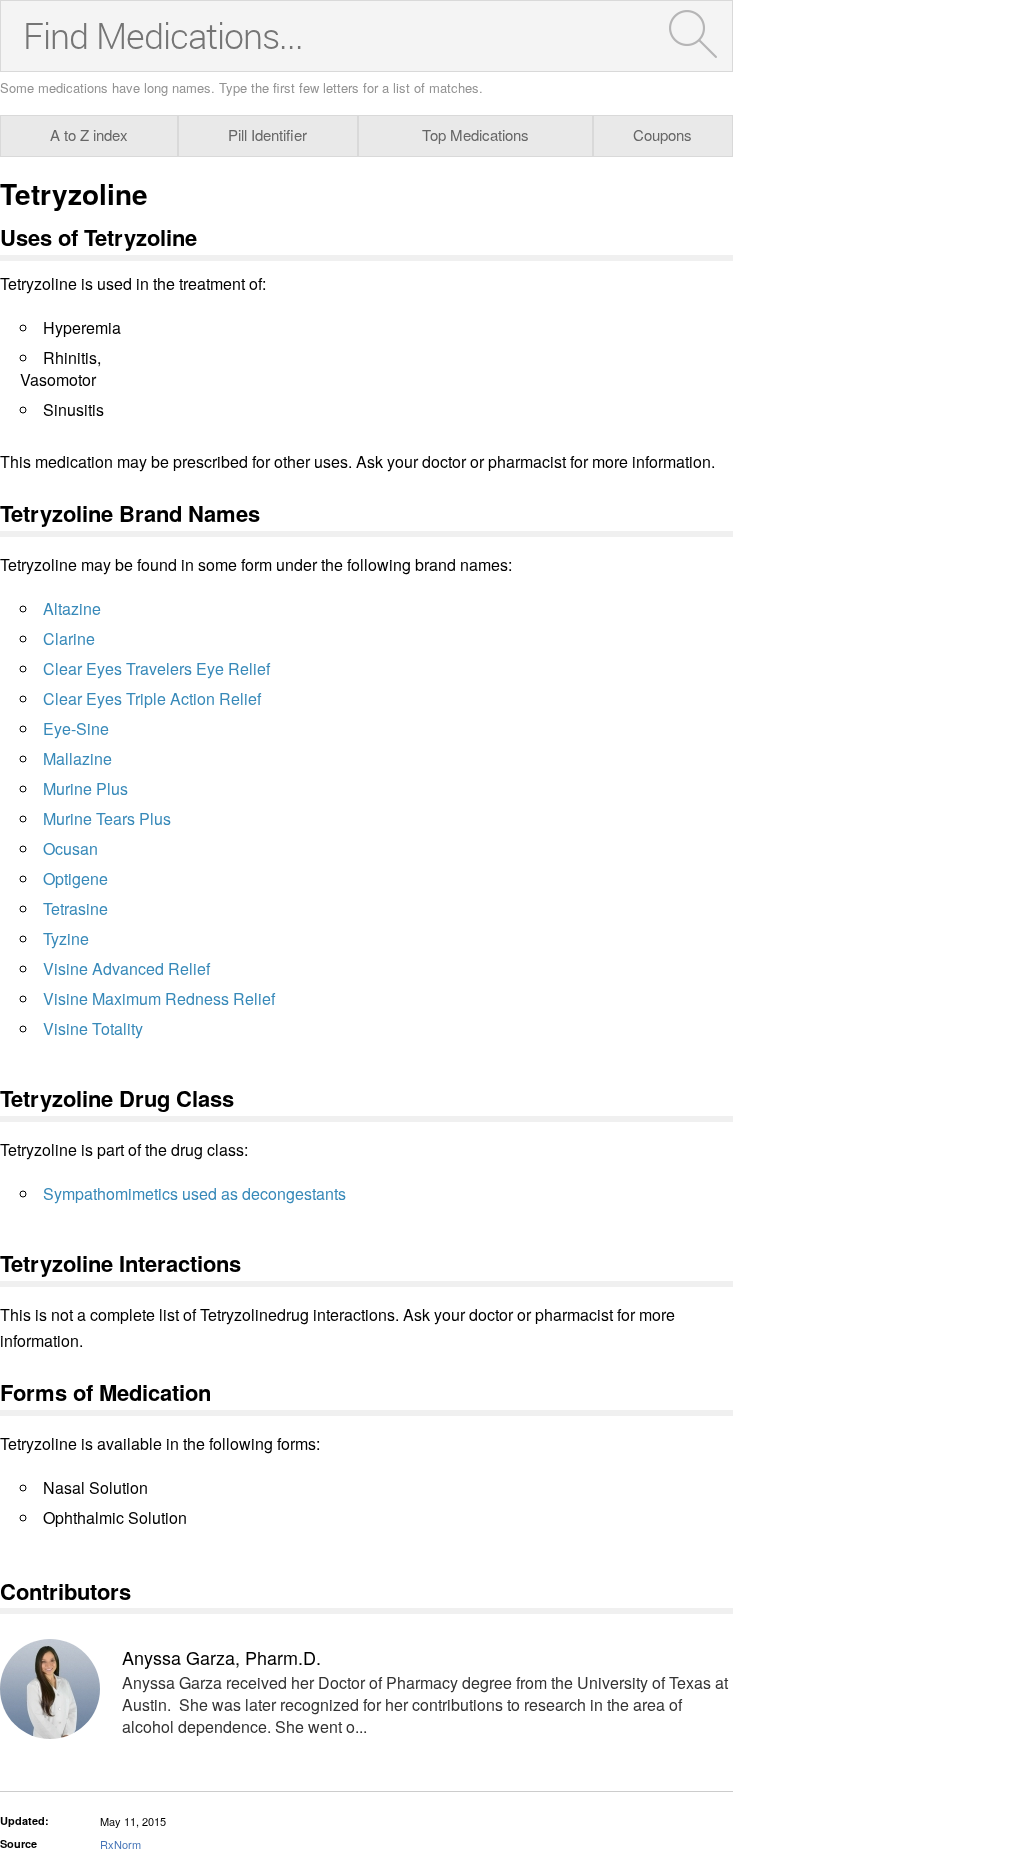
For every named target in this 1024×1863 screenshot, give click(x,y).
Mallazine (77, 758)
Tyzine (66, 938)
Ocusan (70, 848)
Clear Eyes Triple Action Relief (152, 698)
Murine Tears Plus (107, 818)
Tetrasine (75, 908)
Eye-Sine (76, 728)
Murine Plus (85, 788)
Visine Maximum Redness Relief (159, 998)
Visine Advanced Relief (126, 968)
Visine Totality (93, 1028)
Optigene (75, 878)
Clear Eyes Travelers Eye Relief (156, 668)
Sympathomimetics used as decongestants (194, 1193)
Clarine (69, 638)
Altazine (72, 608)
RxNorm (120, 1844)
